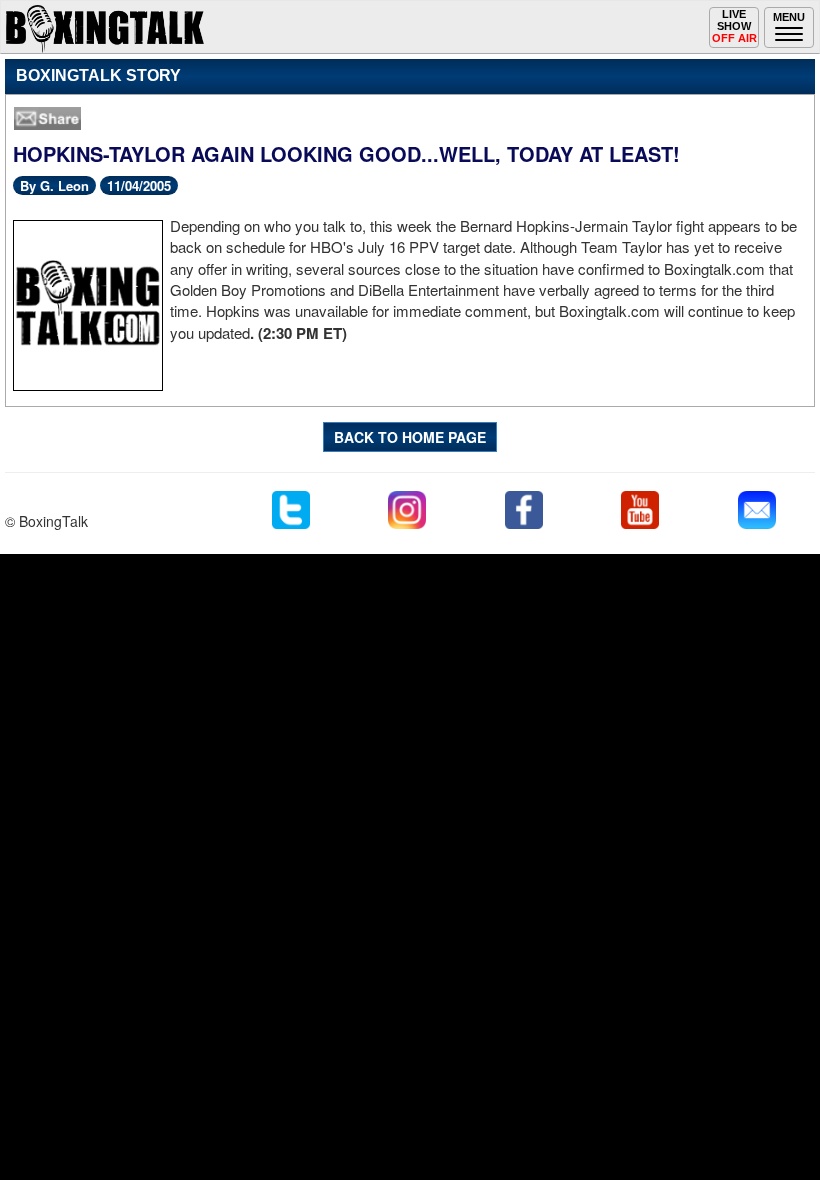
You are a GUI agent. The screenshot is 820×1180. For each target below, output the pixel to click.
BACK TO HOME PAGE (410, 437)
